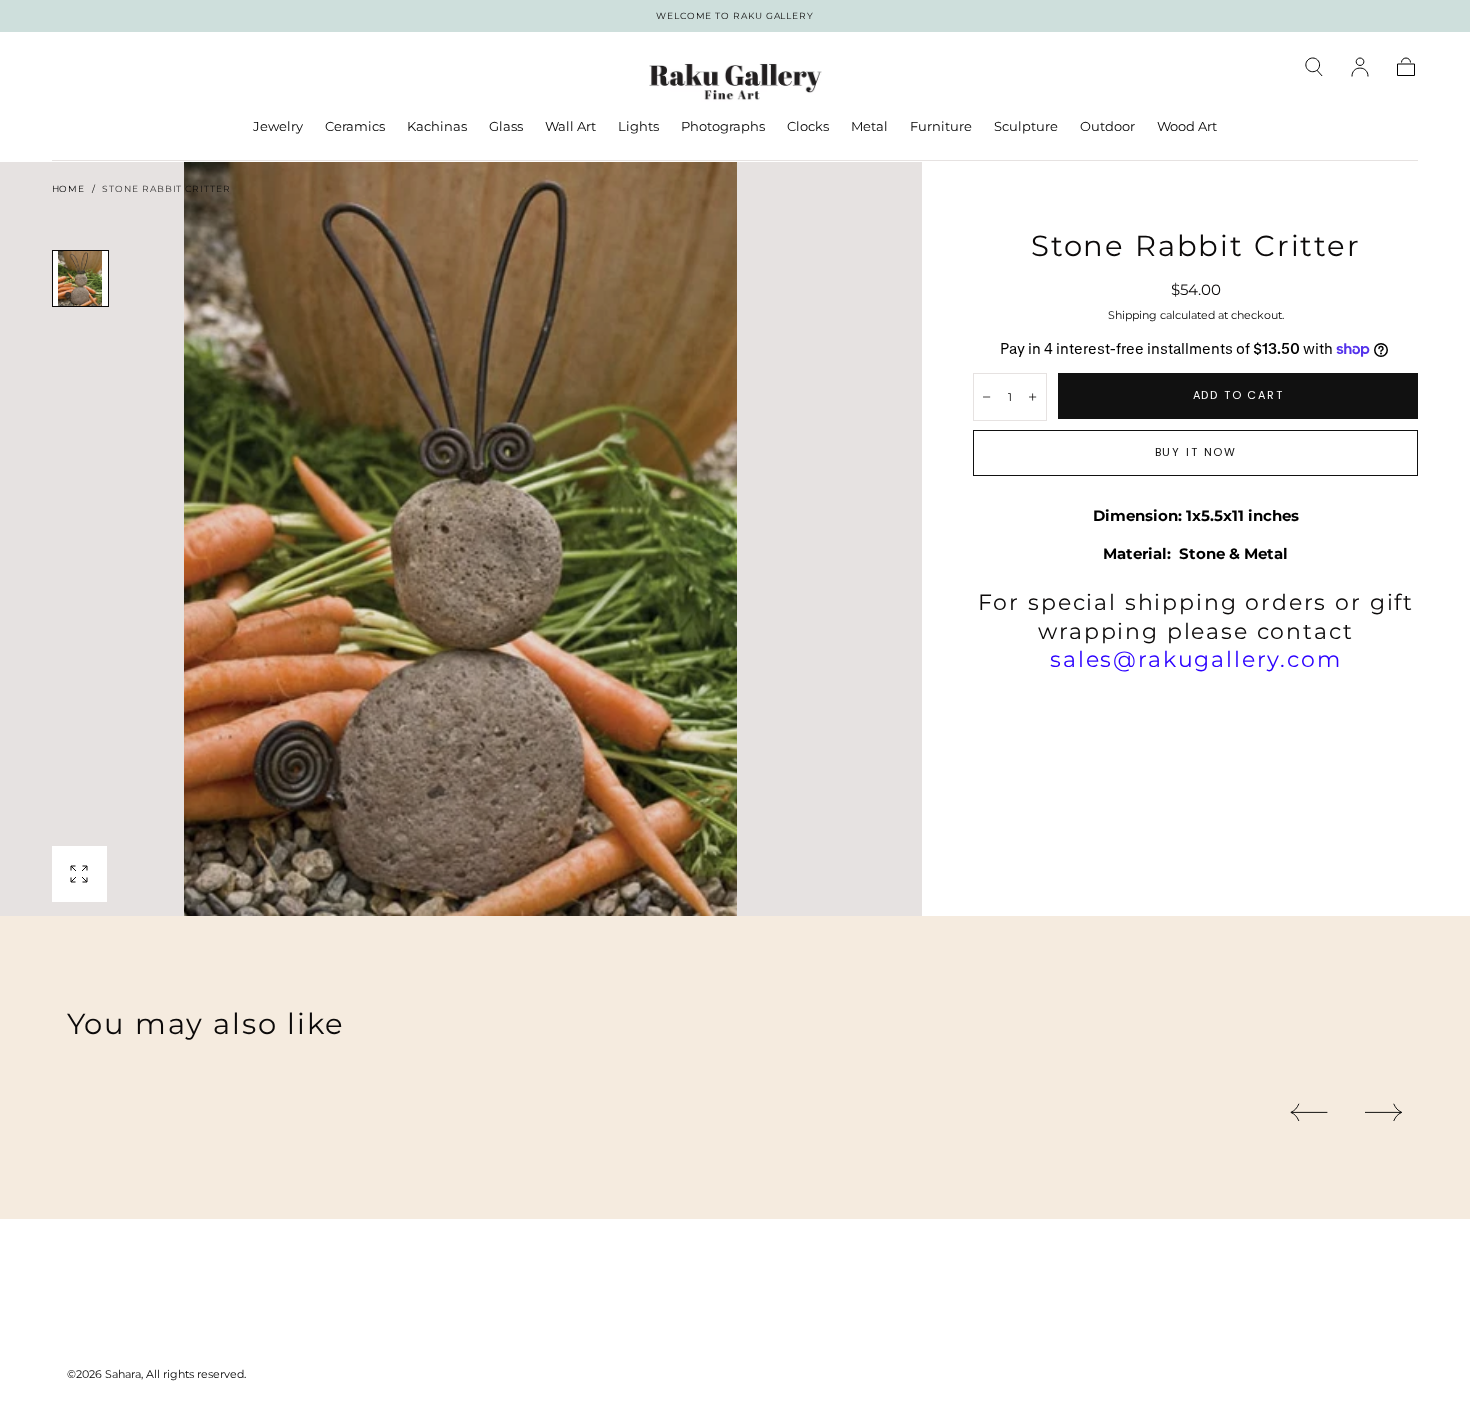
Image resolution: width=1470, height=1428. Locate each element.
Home (69, 188)
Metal (869, 127)
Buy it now (1196, 452)
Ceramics (355, 127)
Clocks (808, 127)
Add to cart (1238, 395)
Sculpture (1026, 127)
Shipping (1132, 315)
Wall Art (570, 127)
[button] (1314, 67)
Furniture (941, 127)
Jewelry (278, 127)
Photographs (723, 127)
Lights (638, 127)
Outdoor (1107, 127)
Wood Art (1187, 127)
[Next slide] (1384, 1112)
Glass (506, 127)
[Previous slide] (1308, 1112)
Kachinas (437, 127)
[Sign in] (1360, 67)
